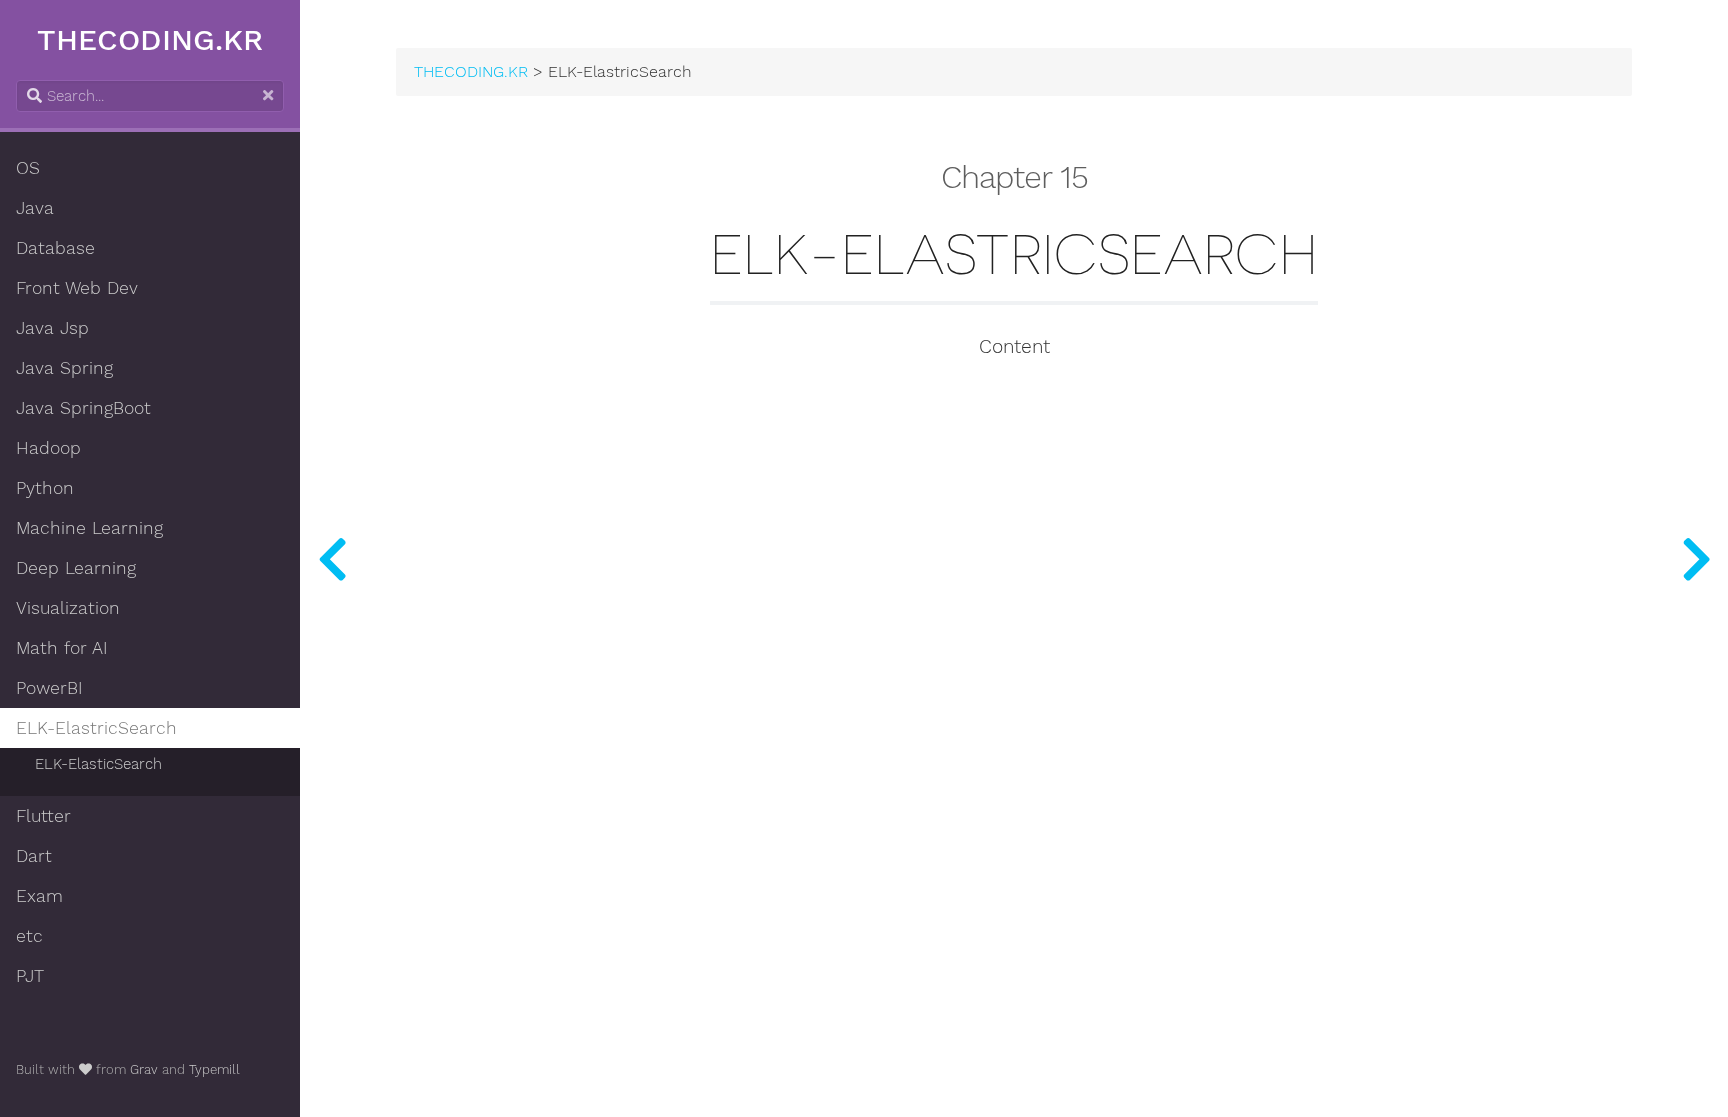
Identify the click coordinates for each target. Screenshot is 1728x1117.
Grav (144, 1069)
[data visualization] (332, 558)
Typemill (214, 1069)
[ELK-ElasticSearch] (1696, 558)
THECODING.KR (150, 39)
